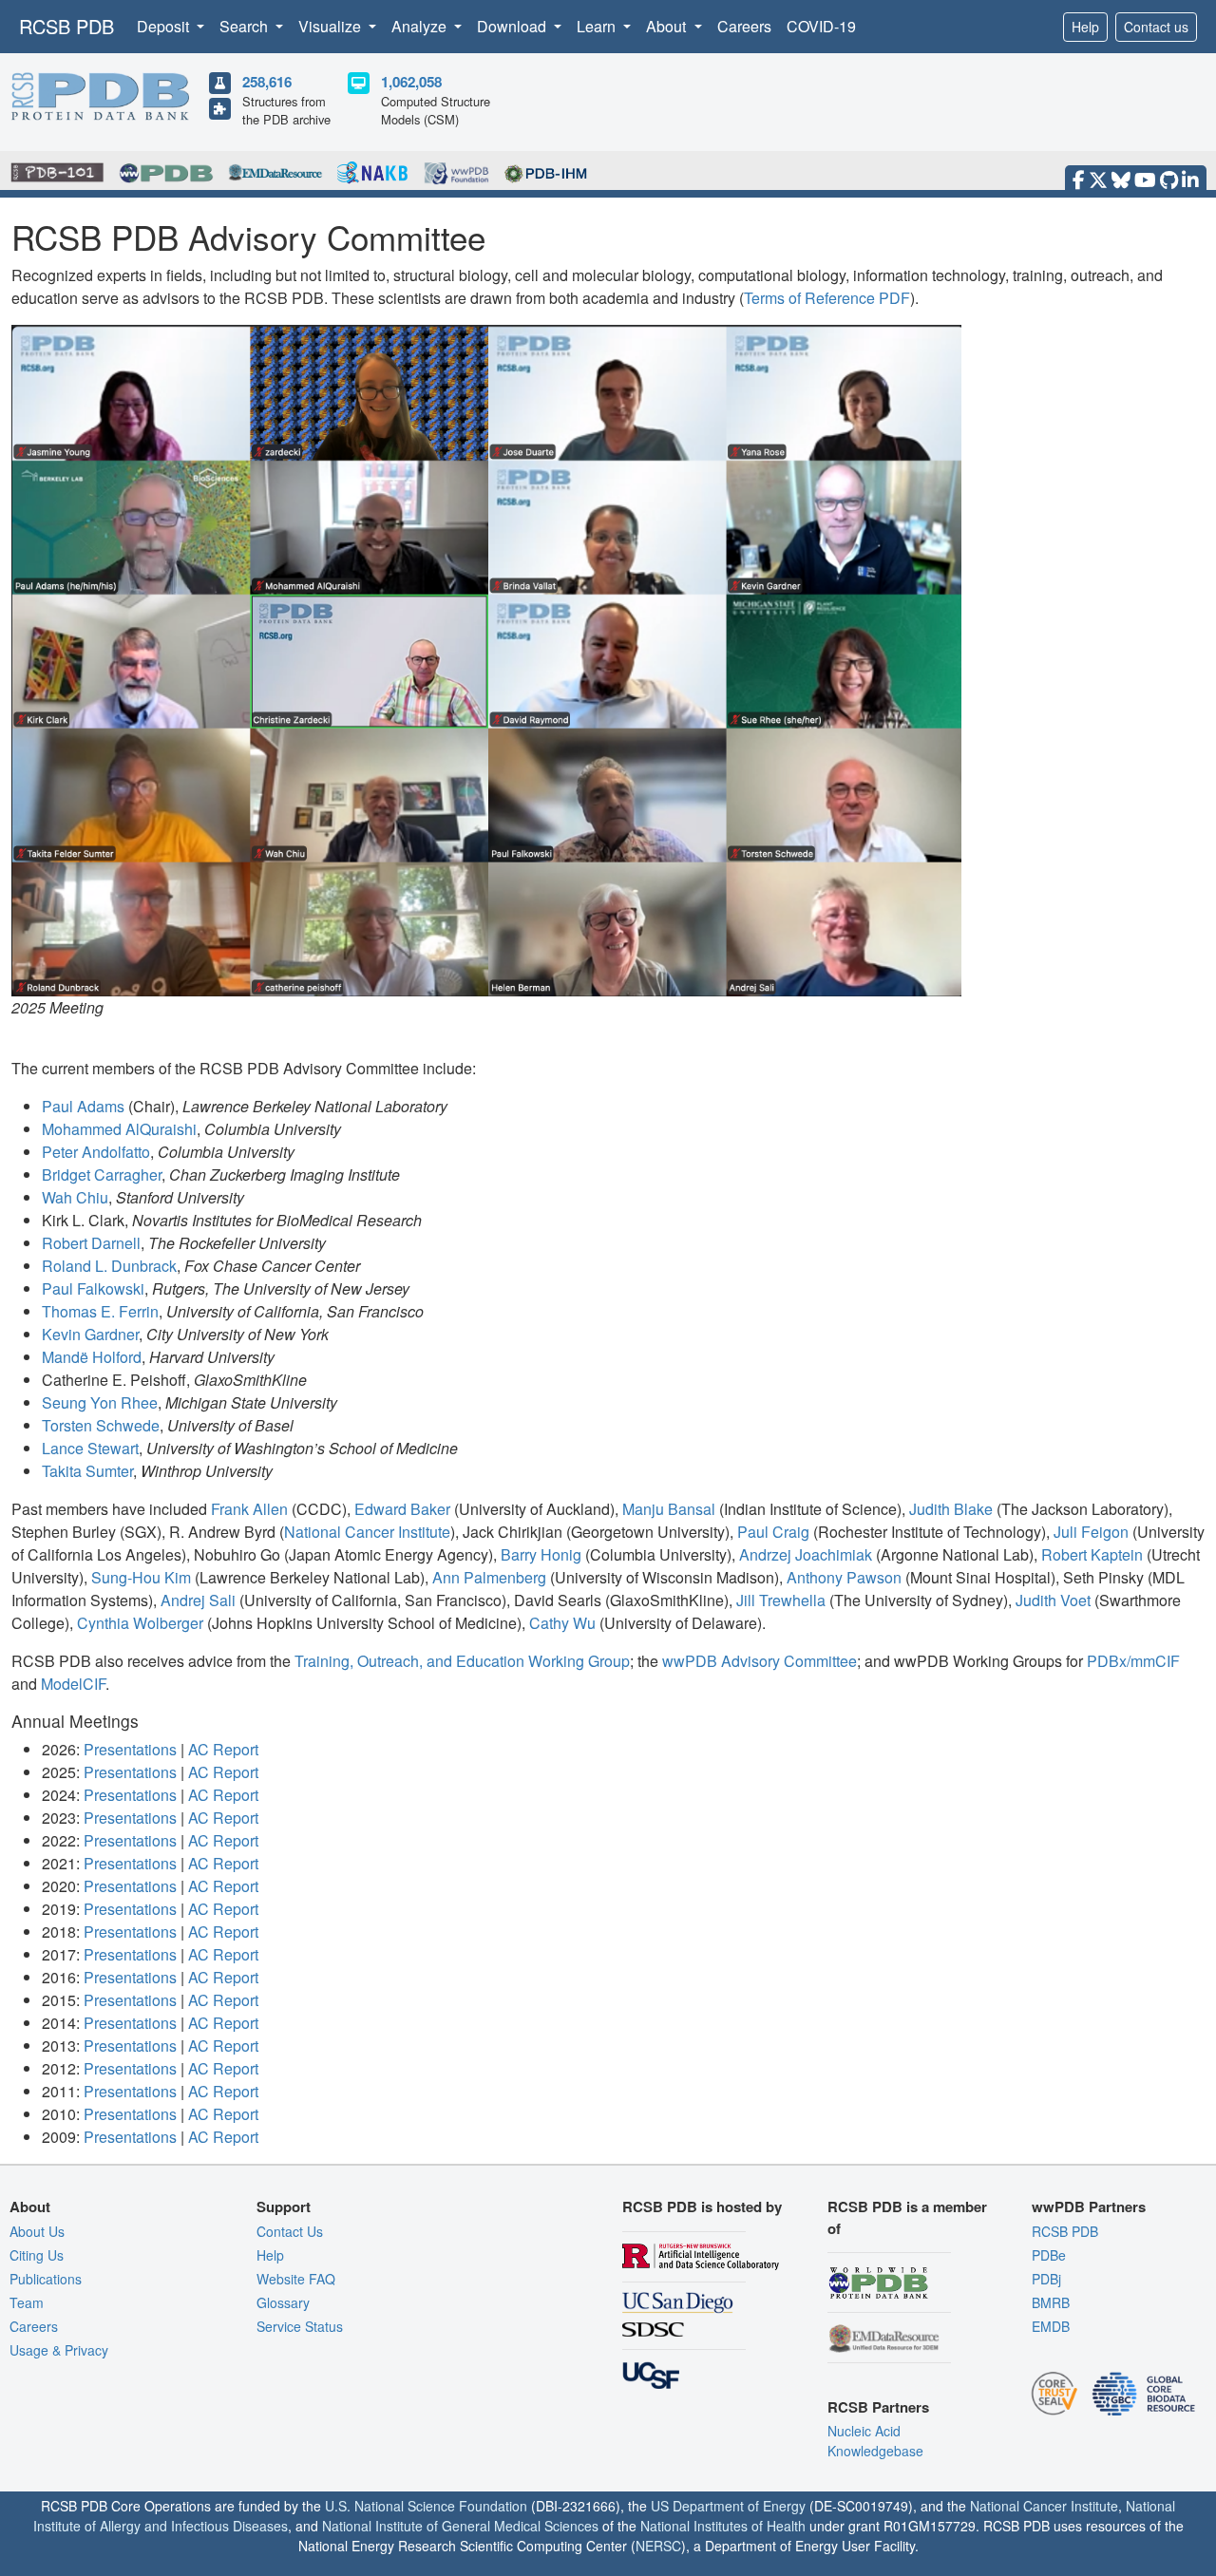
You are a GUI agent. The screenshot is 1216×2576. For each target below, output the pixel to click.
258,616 (267, 82)
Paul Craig (773, 1532)
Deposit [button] (165, 26)
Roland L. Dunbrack (109, 1266)
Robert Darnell (91, 1243)
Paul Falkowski (93, 1288)
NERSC (658, 2546)
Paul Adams (83, 1106)
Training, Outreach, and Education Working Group (462, 1661)
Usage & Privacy (59, 2350)
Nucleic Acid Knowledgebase (875, 2441)
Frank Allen (249, 1509)
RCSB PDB (66, 26)
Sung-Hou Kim (141, 1577)
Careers (744, 26)
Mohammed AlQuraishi (119, 1129)
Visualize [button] (332, 26)
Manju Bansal (669, 1509)
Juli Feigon (1091, 1532)
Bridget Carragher (102, 1174)
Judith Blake (951, 1509)
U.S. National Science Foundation (426, 2506)
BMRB (1051, 2302)
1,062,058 (411, 82)
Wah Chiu (75, 1197)
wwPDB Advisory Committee (760, 1661)
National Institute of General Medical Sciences (460, 2526)
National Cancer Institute (367, 1532)
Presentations (130, 1749)
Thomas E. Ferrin (100, 1311)
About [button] (668, 26)
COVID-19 (821, 26)
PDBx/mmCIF (1133, 1661)
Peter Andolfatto (96, 1152)
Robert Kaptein (1092, 1554)
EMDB (1051, 2326)
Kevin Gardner (90, 1334)
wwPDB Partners (1089, 2207)
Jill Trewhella (781, 1600)
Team (27, 2302)
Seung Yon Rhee (100, 1402)
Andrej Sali (198, 1600)
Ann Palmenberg (489, 1577)
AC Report (223, 1749)
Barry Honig (541, 1554)
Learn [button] (598, 26)
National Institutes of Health (723, 2526)
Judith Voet (1053, 1600)
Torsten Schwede (101, 1425)
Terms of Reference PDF (827, 298)
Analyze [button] (421, 26)
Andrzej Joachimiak (806, 1554)
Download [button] (513, 26)
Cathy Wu (562, 1623)
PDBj (1046, 2279)
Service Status (300, 2326)
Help (1085, 27)
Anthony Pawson (844, 1577)
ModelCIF (73, 1684)
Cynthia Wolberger (140, 1623)
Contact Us (290, 2231)
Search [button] (246, 26)
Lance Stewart (90, 1448)
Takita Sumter (87, 1471)
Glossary (283, 2302)
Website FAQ (296, 2279)
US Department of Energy (728, 2506)
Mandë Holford (92, 1357)
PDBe (1049, 2255)
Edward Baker (402, 1509)
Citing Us (37, 2255)
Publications (46, 2279)
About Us (37, 2231)
